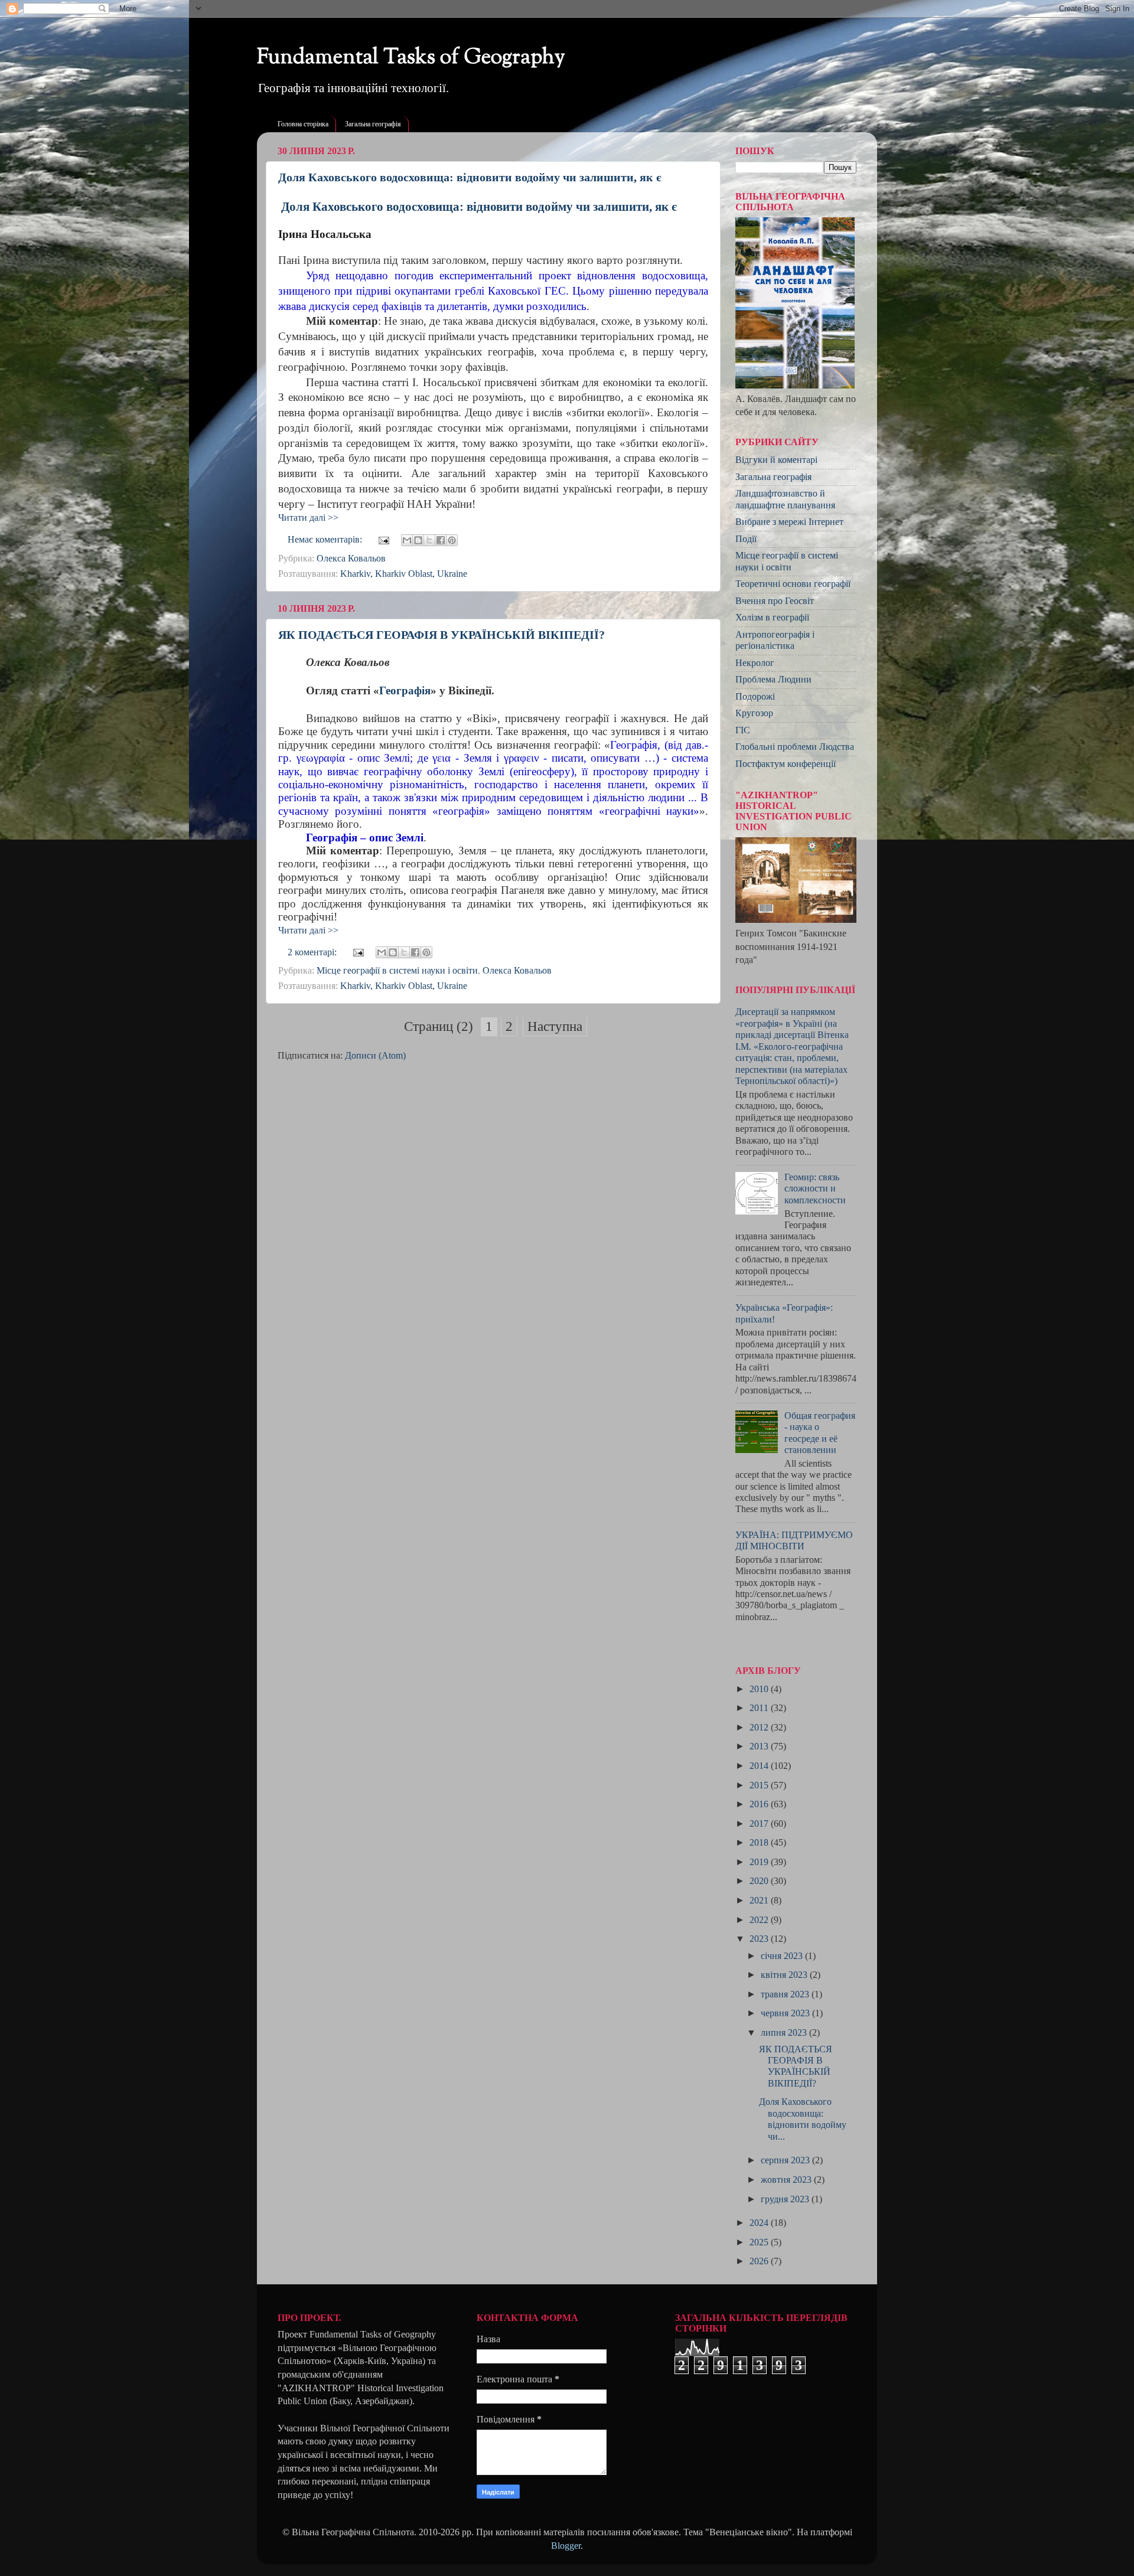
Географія (405, 690)
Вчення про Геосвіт (775, 601)
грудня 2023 (786, 2199)
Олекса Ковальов (351, 559)
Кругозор (754, 713)
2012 (760, 1728)
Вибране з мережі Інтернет (789, 522)
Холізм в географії (772, 618)
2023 (760, 1939)
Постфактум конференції (786, 764)
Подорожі (755, 697)
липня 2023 (785, 2033)
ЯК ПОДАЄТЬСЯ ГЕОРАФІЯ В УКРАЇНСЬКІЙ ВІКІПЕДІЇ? (441, 635)
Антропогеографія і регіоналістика (775, 640)
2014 (760, 1766)
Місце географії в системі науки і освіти (397, 971)
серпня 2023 (786, 2160)
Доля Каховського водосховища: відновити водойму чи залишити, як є (470, 177)
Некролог (755, 663)
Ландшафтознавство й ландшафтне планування (785, 499)
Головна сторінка (303, 124)
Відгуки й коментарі (776, 460)
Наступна (555, 1026)
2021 (760, 1901)
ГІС (743, 730)
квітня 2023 (785, 1975)
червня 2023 (786, 2013)
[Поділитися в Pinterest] (452, 540)
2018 (760, 1843)
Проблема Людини (773, 680)
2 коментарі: (313, 952)
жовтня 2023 (787, 2180)
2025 (760, 2242)
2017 (760, 1824)
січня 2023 (783, 1956)
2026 (760, 2261)
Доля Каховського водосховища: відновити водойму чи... (803, 2119)
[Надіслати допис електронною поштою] (383, 540)
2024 (760, 2223)
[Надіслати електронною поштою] (407, 540)
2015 (760, 1785)
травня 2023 (786, 1994)
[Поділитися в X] (429, 540)
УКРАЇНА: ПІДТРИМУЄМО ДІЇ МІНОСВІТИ (794, 1541)
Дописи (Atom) (375, 1056)
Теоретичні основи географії (793, 584)
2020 (760, 1881)
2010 (760, 1689)
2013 (760, 1746)
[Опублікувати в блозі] (418, 540)
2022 (760, 1920)
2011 (760, 1708)
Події (746, 539)
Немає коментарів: (326, 540)
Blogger (566, 2546)
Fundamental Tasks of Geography (411, 58)
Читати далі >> (308, 518)
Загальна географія (373, 124)
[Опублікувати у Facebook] (441, 540)
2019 (760, 1862)
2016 (760, 1804)
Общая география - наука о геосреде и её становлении (820, 1433)
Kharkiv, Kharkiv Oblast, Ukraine (404, 574)
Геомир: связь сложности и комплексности (815, 1189)
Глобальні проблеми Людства (795, 747)
